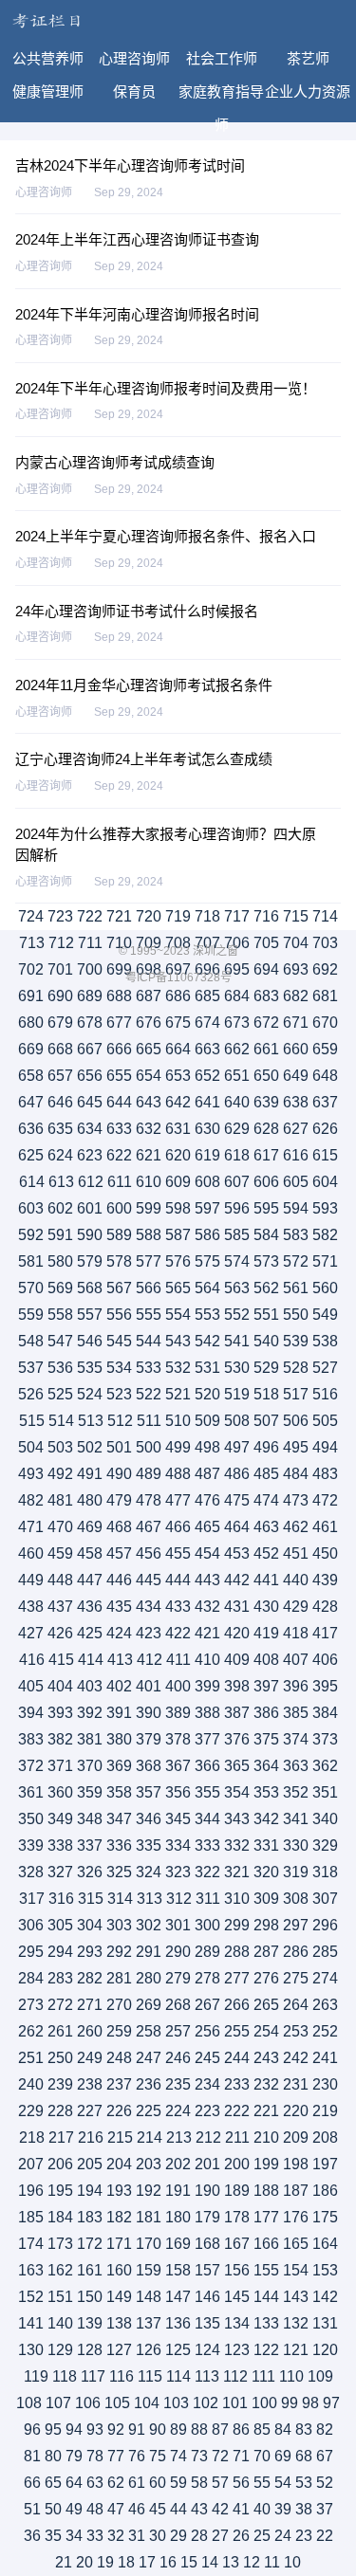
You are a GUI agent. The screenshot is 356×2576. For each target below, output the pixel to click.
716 (266, 916)
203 (149, 2164)
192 (149, 2191)
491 (90, 1474)
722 (90, 916)
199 (266, 2164)
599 (149, 1208)
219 (325, 2111)
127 (119, 2350)
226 (119, 2111)
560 (325, 1288)
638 (296, 1102)
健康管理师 (48, 91)
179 (207, 2217)
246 (178, 2058)
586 (207, 1235)
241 (325, 2058)
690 (60, 996)
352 (296, 1792)
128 (90, 2350)
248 (119, 2058)
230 (325, 2084)
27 (220, 2536)
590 (90, 1235)
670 (325, 1023)
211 (237, 2138)
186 (325, 2191)
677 (119, 1023)
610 (149, 1182)
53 (304, 2483)
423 (149, 1633)
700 (90, 969)
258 (149, 2031)
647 (31, 1102)
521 (178, 1394)
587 (178, 1235)
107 (58, 2403)
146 (207, 2297)
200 (237, 2164)
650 (266, 1076)
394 (31, 1713)
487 (207, 1474)
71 (241, 2456)
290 (178, 1952)
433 (178, 1607)
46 (137, 2509)
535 (90, 1368)
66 (32, 2483)
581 (31, 1261)
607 (237, 1182)
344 (207, 1819)
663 (207, 1049)
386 (266, 1713)
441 (266, 1580)
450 (325, 1553)
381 (90, 1739)
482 (31, 1500)
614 (32, 1182)
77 (116, 2456)
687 (149, 996)
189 (237, 2191)
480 (90, 1500)
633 (119, 1129)
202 (178, 2164)
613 (61, 1182)
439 (325, 1580)
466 (178, 1527)
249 (90, 2058)
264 (296, 2005)
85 (262, 2430)
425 (90, 1633)
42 (220, 2509)
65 (53, 2483)
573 (266, 1261)
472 (325, 1500)
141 (31, 2323)
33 (95, 2536)
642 (178, 1102)
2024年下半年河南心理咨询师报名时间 (137, 314)
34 (74, 2536)
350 (31, 1819)
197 (325, 2164)
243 (266, 2058)
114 (178, 2376)
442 (237, 1580)
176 (296, 2217)
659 (325, 1049)
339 (31, 1845)
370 (90, 1766)
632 (149, 1129)
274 (325, 1978)
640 (237, 1102)
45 (158, 2509)
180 (178, 2217)
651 (237, 1076)
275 (296, 1978)
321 (237, 1872)
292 (119, 1952)
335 (149, 1845)
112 (235, 2376)
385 (296, 1713)
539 (296, 1341)
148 (149, 2297)
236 (149, 2084)
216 (91, 2138)
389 (178, 1713)
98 (310, 2403)
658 (31, 1076)
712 (61, 943)
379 (149, 1739)
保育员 (134, 91)
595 (266, 1208)
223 (207, 2111)
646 (60, 1102)
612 (91, 1182)
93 (95, 2430)
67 (325, 2456)
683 (266, 996)
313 (150, 1899)
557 (90, 1315)
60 (158, 2483)
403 (90, 1686)
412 (150, 1660)
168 (207, 2244)
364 (266, 1766)
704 (296, 943)
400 (178, 1686)
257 (178, 2031)
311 (208, 1899)
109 (320, 2376)
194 (90, 2191)
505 (325, 1421)
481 (60, 1500)
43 (199, 2509)
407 (296, 1660)
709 (149, 943)
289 (207, 1952)
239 (60, 2084)
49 (74, 2509)
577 (149, 1261)
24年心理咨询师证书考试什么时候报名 (137, 611)
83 (304, 2430)
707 (207, 943)
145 (237, 2297)
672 (266, 1023)
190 (207, 2191)
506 (296, 1421)
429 (296, 1607)
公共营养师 (48, 58)
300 (207, 1925)
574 (237, 1261)
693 (296, 969)
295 (31, 1952)
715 (296, 916)
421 (207, 1633)
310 (237, 1899)
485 (266, 1474)
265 (266, 2005)
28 (199, 2536)
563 (237, 1288)
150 (90, 2297)
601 (90, 1208)
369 (119, 1766)
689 (90, 996)
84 (283, 2430)
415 (61, 1660)
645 (90, 1102)
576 (178, 1261)
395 (325, 1686)
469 (90, 1527)
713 (32, 943)
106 (88, 2403)
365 (237, 1766)
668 (60, 1049)
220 (296, 2111)
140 (60, 2323)
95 (53, 2430)
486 (237, 1474)
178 (237, 2217)
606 (266, 1182)
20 (84, 2562)
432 (207, 1607)
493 (31, 1474)
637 (325, 1102)
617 (266, 1155)
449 (31, 1580)
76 (137, 2456)
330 (296, 1845)
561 (296, 1288)
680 (31, 1023)
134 (237, 2323)
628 (266, 1129)
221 (266, 2111)
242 (296, 2058)
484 (296, 1474)
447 (90, 1580)
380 (119, 1739)
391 (119, 1713)
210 (266, 2138)
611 (120, 1182)
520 (207, 1394)
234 (207, 2084)
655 (119, 1076)
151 (60, 2297)
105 (117, 2403)
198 (296, 2164)
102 (206, 2403)
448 (60, 1580)
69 (283, 2456)
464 (237, 1527)
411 (178, 1660)
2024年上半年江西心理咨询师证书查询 (137, 239)
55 (262, 2483)
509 (207, 1421)
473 (296, 1500)
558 (60, 1315)
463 (266, 1527)
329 (325, 1845)
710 (119, 943)
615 (325, 1155)
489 (149, 1474)
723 (60, 916)
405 (31, 1686)
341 (296, 1819)
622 (119, 1155)
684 (237, 996)
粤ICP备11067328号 (178, 977)
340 (325, 1819)
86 (241, 2430)
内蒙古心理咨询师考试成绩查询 (115, 462)
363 (296, 1766)
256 (207, 2031)
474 (266, 1500)
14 (210, 2562)
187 (296, 2191)
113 (207, 2376)
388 (207, 1713)
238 (90, 2084)
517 (296, 1394)
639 (266, 1102)
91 (137, 2430)
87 (220, 2430)
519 (237, 1394)
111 (263, 2376)
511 (149, 1421)
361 (31, 1792)
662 (237, 1049)
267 (207, 2005)
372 (31, 1766)
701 (60, 969)
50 (53, 2509)
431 (237, 1607)
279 (178, 1978)
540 (266, 1341)
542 (207, 1341)
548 (31, 1341)
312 (179, 1899)
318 (325, 1872)
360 (60, 1792)
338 (60, 1845)
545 (119, 1341)
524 (90, 1394)
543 (178, 1341)
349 (60, 1819)
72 (220, 2456)
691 (31, 996)
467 (149, 1527)
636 (31, 1129)
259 (119, 2031)
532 (178, 1368)
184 (60, 2217)
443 (207, 1580)
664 (178, 1049)
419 (266, 1633)
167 (237, 2244)
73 (199, 2456)
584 (266, 1235)
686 (178, 996)
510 (178, 1421)
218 (32, 2138)
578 (119, 1261)
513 (91, 1421)
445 (149, 1580)
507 (266, 1421)
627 (296, 1129)
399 (207, 1686)
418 (296, 1633)
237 (119, 2084)
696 (207, 969)
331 (266, 1845)
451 (296, 1553)
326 (90, 1872)
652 (207, 1076)
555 (149, 1315)
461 (325, 1527)
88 (199, 2430)
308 (296, 1899)
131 (325, 2323)
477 (178, 1500)
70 (262, 2456)
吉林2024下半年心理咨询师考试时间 (130, 165)
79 (74, 2456)
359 (90, 1792)
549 (325, 1315)
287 (266, 1952)
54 (283, 2483)
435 (119, 1607)
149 (119, 2297)
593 (325, 1208)
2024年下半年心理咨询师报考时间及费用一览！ (166, 388)
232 (266, 2084)
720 (149, 916)
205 (90, 2164)
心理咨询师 (134, 58)
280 (149, 1978)
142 (325, 2297)
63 (95, 2483)
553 (207, 1315)
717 (237, 916)
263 (325, 2005)
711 (90, 943)
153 (325, 2270)
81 (32, 2456)
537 (31, 1368)
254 (266, 2031)
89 (178, 2430)
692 (325, 969)
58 (199, 2483)
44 (178, 2509)
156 (237, 2270)
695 (237, 969)
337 (90, 1845)
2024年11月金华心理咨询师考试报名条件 (144, 685)
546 (90, 1341)
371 (60, 1766)
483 (325, 1474)
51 (32, 2509)
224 (178, 2111)
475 (237, 1500)
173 (60, 2244)
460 (31, 1553)
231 (296, 2084)
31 (137, 2536)
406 (325, 1660)
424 (119, 1633)
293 (90, 1952)
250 (60, 2058)
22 (325, 2536)
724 (31, 916)
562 (266, 1288)
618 (237, 1155)
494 (325, 1447)
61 (137, 2483)
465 (207, 1527)
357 (149, 1792)
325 (119, 1872)
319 (296, 1872)
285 (325, 1952)
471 (31, 1527)
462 (296, 1527)
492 (60, 1474)
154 (296, 2270)
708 (178, 943)
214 (150, 2138)
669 (31, 1049)
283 (60, 1978)
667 (90, 1049)
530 (237, 1368)
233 (237, 2084)
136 (178, 2323)
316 (61, 1899)
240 (31, 2084)
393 (60, 1713)
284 (31, 1978)
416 (32, 1660)
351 (325, 1792)
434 (149, 1607)
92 (116, 2430)
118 (65, 2376)
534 (119, 1368)
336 (119, 1845)
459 (60, 1553)
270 (119, 2005)
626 (325, 1129)
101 (235, 2403)
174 (31, 2244)
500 (149, 1447)
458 (90, 1553)
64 (74, 2483)
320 (266, 1872)
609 (178, 1182)
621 (149, 1155)
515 (32, 1421)
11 (272, 2562)
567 (119, 1288)
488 (178, 1474)
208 (325, 2138)
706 (237, 943)
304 (90, 1925)
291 (149, 1952)
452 (266, 1553)
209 (296, 2138)
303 (119, 1925)
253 (296, 2031)
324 (149, 1872)
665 (149, 1049)
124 (207, 2350)
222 (237, 2111)
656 (90, 1076)
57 (220, 2483)
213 (179, 2138)
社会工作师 (222, 58)
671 (296, 1023)
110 (291, 2376)
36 (32, 2536)
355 (207, 1792)
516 (325, 1394)
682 (296, 996)
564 (207, 1288)
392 (90, 1713)
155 (266, 2270)
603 (31, 1208)
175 (325, 2217)
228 (60, 2111)
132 (296, 2323)
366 (207, 1766)
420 (237, 1633)
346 (149, 1819)
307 (325, 1899)
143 (296, 2297)
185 (31, 2217)
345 (178, 1819)
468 (119, 1527)
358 (119, 1792)
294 (60, 1952)
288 (237, 1952)
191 (178, 2191)
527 (325, 1368)
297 (296, 1925)
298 (266, 1925)
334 (178, 1845)
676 (149, 1023)
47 (116, 2509)
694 (266, 969)
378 (178, 1739)
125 (178, 2350)
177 (266, 2217)
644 (119, 1102)
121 (296, 2350)
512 (120, 1421)
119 (36, 2376)
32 (116, 2536)
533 (149, 1368)
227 (90, 2111)
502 (90, 1447)
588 (149, 1235)
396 (296, 1686)
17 (147, 2562)
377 (207, 1739)
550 (296, 1315)
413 (120, 1660)
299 (237, 1925)
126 (149, 2350)
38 (304, 2509)
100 (264, 2403)
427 (31, 1633)
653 (178, 1076)
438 (31, 1607)
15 (189, 2562)
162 (60, 2270)
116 (122, 2376)
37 (325, 2509)
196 (31, 2191)
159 (149, 2270)
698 (149, 969)
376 (237, 1739)
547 (60, 1341)
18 (126, 2562)
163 (31, 2270)
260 (90, 2031)
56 (241, 2483)
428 (325, 1607)
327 (60, 1872)
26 (241, 2536)
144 (266, 2297)
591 (60, 1235)
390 (149, 1713)
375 (266, 1739)
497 (237, 1447)
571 (325, 1261)
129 (60, 2350)
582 (325, 1235)
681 (325, 996)
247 (149, 2058)
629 (237, 1129)
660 (296, 1049)
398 (237, 1686)
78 (95, 2456)
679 (60, 1023)
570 (31, 1288)
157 (207, 2270)
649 (296, 1076)
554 (178, 1315)
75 (158, 2456)
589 (119, 1235)
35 (53, 2536)
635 (60, 1129)
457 (119, 1553)
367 (178, 1766)
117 (93, 2376)
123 (237, 2350)
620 (178, 1155)
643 (149, 1102)
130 (31, 2350)
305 (60, 1925)
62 (116, 2483)
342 (266, 1819)
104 (147, 2403)
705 (266, 943)
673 (237, 1023)
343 (237, 1819)
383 (31, 1739)
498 (207, 1447)
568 (90, 1288)
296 (325, 1925)
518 (266, 1394)
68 (304, 2456)
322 (207, 1872)
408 (266, 1660)
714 (325, 916)
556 (119, 1315)
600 (119, 1208)
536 (60, 1368)
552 (237, 1315)
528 (296, 1368)
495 (296, 1447)
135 (207, 2323)
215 (120, 2138)
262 (31, 2031)
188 (266, 2191)
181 (149, 2217)
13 (231, 2562)
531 (207, 1368)
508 (237, 1421)
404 (60, 1686)
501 (119, 1447)
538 (325, 1341)
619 (207, 1155)
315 (91, 1899)
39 (283, 2509)
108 (29, 2403)
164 (325, 2244)
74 (178, 2456)
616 (296, 1155)
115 (150, 2376)
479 (119, 1500)
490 (119, 1474)
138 (119, 2323)
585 (237, 1235)
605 (296, 1182)
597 (207, 1208)
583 (296, 1235)
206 (60, 2164)
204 (119, 2164)
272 (60, 2005)
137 (149, 2323)
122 (266, 2350)
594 (296, 1208)
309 (266, 1899)
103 (176, 2403)
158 (178, 2270)
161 (90, 2270)
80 (53, 2456)
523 (119, 1394)
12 (252, 2562)
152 (31, 2297)
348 (90, 1819)
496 (266, 1447)
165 (296, 2244)
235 (178, 2084)
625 (31, 1155)
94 (74, 2430)
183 (90, 2217)
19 (105, 2562)
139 (90, 2323)
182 (119, 2217)
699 (119, 969)
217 (61, 2138)
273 (31, 2005)
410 (207, 1660)
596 (237, 1208)
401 (149, 1686)
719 (178, 916)
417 (325, 1633)
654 (149, 1076)
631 (178, 1129)
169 (178, 2244)
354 (237, 1792)
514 (61, 1421)
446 (119, 1580)
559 (31, 1315)
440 (296, 1580)
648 (325, 1076)
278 (207, 1978)
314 (120, 1899)
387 (237, 1713)
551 (266, 1315)
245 (207, 2058)
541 (237, 1341)
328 (31, 1872)
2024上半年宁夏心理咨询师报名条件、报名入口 (166, 536)
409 (237, 1660)
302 (149, 1925)
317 (32, 1899)
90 (158, 2430)
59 (178, 2483)
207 (31, 2164)
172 (90, 2244)
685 (207, 996)
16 (168, 2562)
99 (290, 2403)
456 (149, 1553)
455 (178, 1553)
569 (60, 1288)
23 (304, 2536)
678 (90, 1023)
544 (149, 1341)
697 (178, 969)
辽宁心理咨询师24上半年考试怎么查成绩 (144, 759)
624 (60, 1155)
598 (178, 1208)
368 (149, 1766)
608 (207, 1182)
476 (207, 1500)
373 (325, 1739)
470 (60, 1527)
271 (90, 2005)
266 (237, 2005)
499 (178, 1447)
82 (325, 2430)
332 (237, 1845)
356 (178, 1792)
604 (325, 1182)
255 (237, 2031)
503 (60, 1447)
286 (296, 1952)
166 (266, 2244)
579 (90, 1261)
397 (266, 1686)
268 (178, 2005)
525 (60, 1394)
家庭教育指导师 (221, 96)
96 (32, 2430)
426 (60, 1633)
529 (266, 1368)
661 (266, 1049)
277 (237, 1978)
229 (31, 2111)
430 (266, 1607)
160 (119, 2270)
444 (178, 1580)
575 (207, 1261)
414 (91, 1660)
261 (60, 2031)
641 (207, 1102)
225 (149, 2111)
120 (325, 2350)
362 (325, 1766)
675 (178, 1023)
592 (31, 1235)
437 (60, 1607)
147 (178, 2297)
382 (60, 1739)
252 (325, 2031)
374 (296, 1739)
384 (325, 1713)
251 (31, 2058)
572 (296, 1261)
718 (207, 916)
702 (31, 969)
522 (149, 1394)
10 (292, 2562)
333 (207, 1845)
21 (64, 2562)
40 (262, 2509)
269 (149, 2005)
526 (31, 1394)
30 (158, 2536)
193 (119, 2191)
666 (119, 1049)
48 (95, 2509)
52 (325, 2483)
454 (207, 1553)
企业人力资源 (308, 91)
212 (208, 2138)
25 (262, 2536)
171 (119, 2244)
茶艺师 (308, 58)
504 (31, 1447)
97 (331, 2403)
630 (207, 1129)
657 (60, 1076)
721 (119, 916)
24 (283, 2536)
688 (119, 996)
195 (60, 2191)
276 (266, 1978)
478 (149, 1500)
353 (266, 1792)
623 (90, 1155)
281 (119, 1978)
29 (178, 2536)
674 (207, 1023)
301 (178, 1925)
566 (149, 1288)
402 (119, 1686)
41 (241, 2509)
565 (178, 1288)
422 (178, 1633)
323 (178, 1872)
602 (60, 1208)
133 (266, 2323)
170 (149, 2244)
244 (237, 2058)
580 (60, 1261)
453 (237, 1553)
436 (90, 1607)
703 (325, 943)
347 (119, 1819)
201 (207, 2164)
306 (31, 1925)
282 (90, 1978)
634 (90, 1129)
